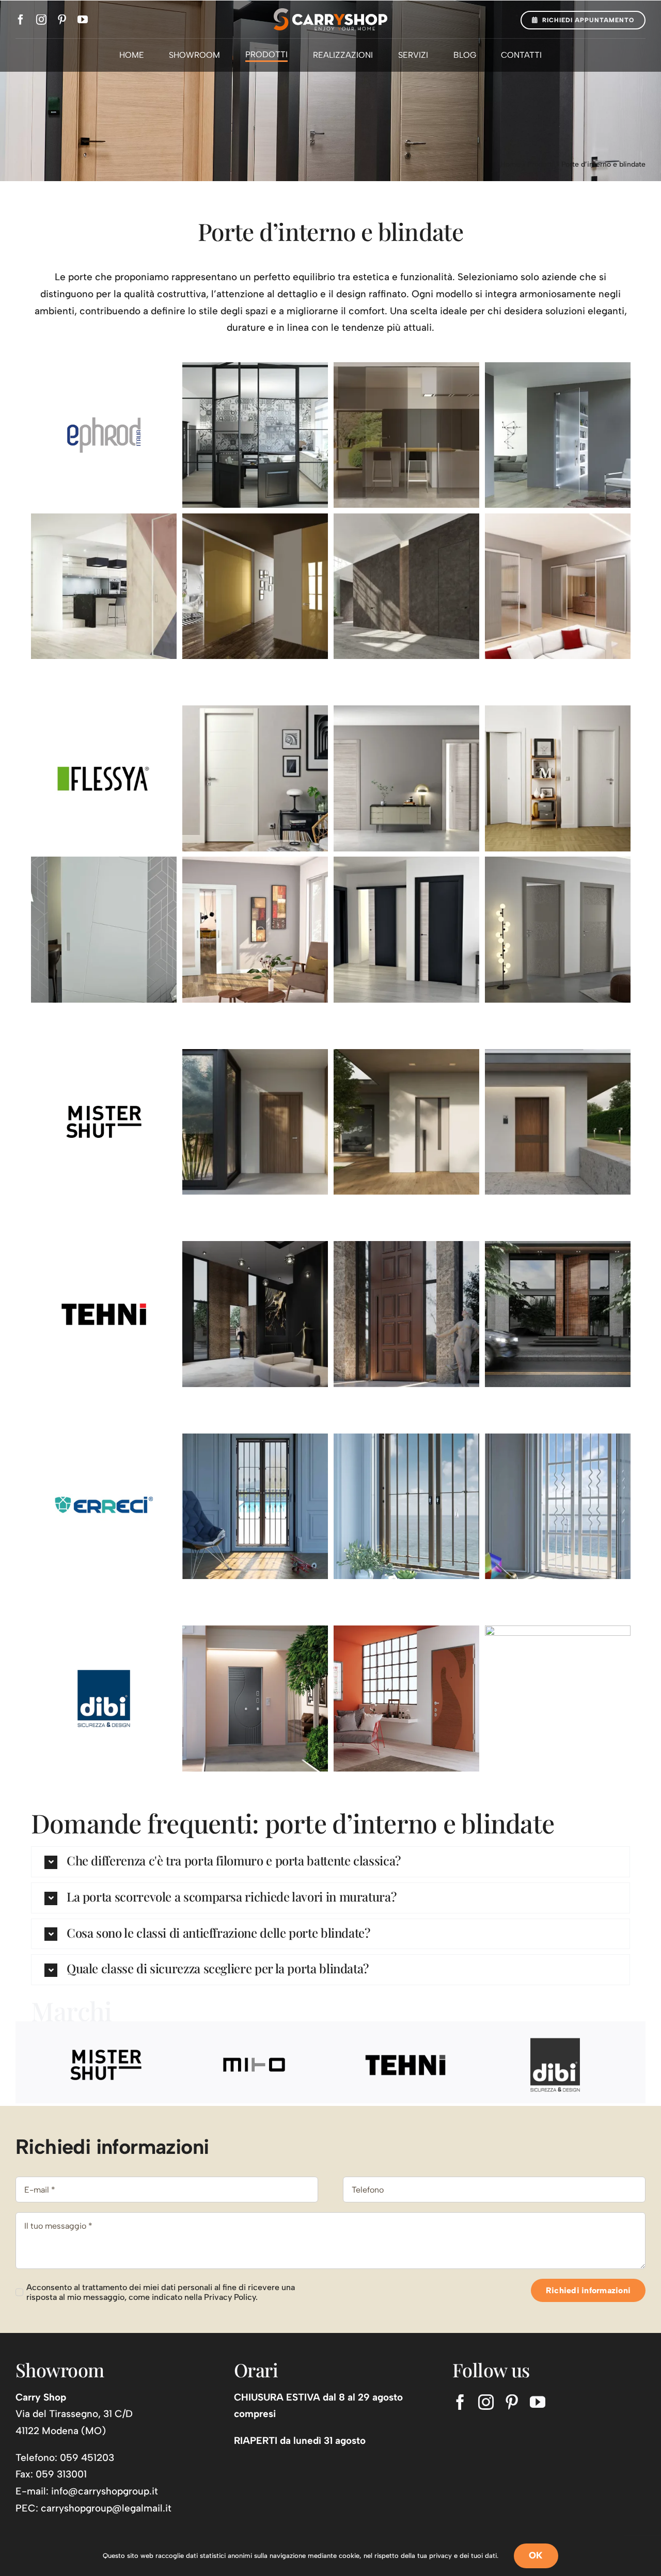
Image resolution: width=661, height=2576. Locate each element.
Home (510, 164)
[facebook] (21, 20)
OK (536, 2555)
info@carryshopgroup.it (105, 2491)
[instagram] (41, 20)
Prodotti (541, 164)
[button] (330, 1862)
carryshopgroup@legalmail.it (106, 2508)
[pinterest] (62, 20)
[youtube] (83, 20)
